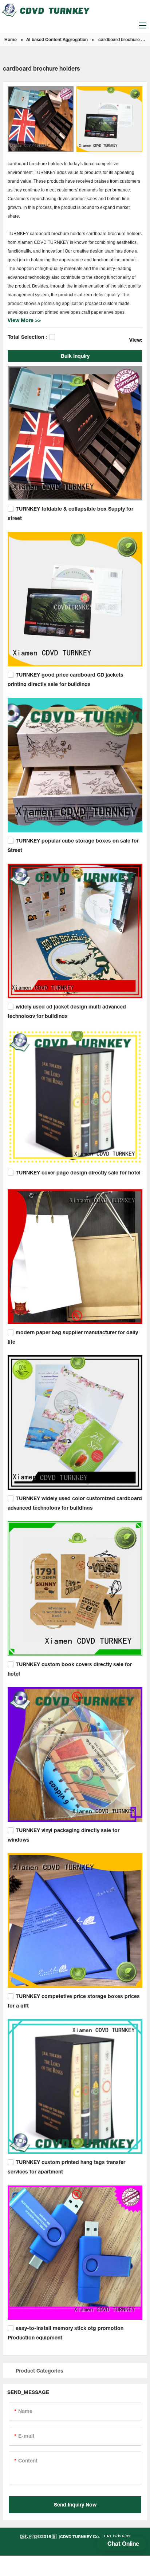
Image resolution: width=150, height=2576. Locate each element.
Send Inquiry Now (75, 2504)
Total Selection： (28, 337)
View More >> (24, 320)
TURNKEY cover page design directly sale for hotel (78, 1172)
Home (11, 39)
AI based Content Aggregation (57, 39)
